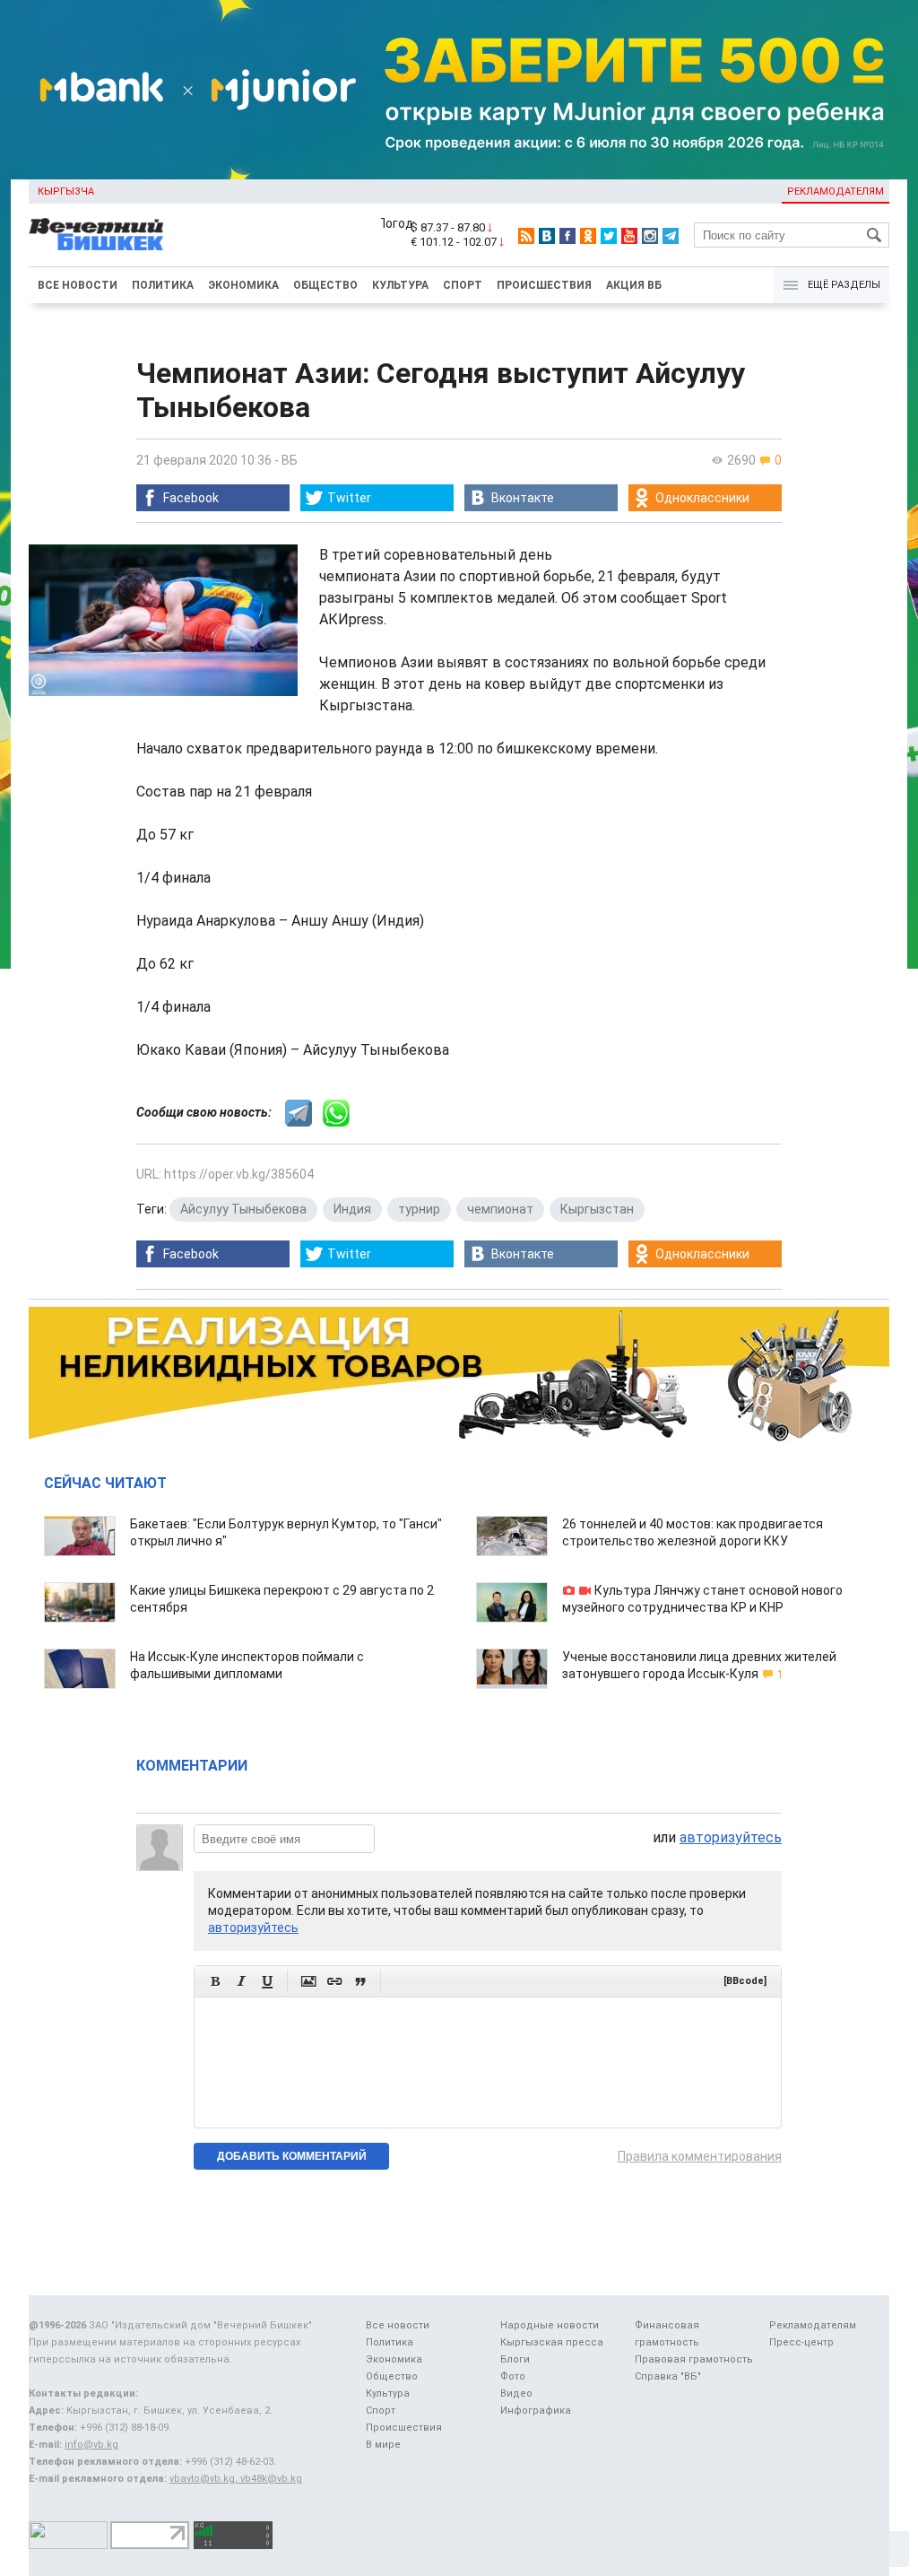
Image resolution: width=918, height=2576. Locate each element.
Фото (513, 2376)
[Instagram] (650, 236)
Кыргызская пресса (552, 2342)
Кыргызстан (597, 1209)
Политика (163, 285)
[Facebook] (567, 236)
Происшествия (544, 285)
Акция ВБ (634, 285)
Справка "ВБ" (668, 2376)
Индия (352, 1209)
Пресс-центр (801, 2342)
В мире (383, 2445)
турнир (419, 1209)
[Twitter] (609, 236)
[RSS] (526, 236)
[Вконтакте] (547, 236)
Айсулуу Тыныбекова (243, 1209)
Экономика (243, 285)
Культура (400, 285)
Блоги (515, 2359)
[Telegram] (671, 236)
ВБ (290, 460)
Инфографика (536, 2411)
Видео (516, 2393)
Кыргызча (66, 191)
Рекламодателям (836, 191)
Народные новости (550, 2325)
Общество (325, 285)
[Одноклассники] (588, 236)
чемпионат (500, 1209)
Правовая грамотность (694, 2359)
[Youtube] (629, 236)
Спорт (463, 285)
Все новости (78, 285)
